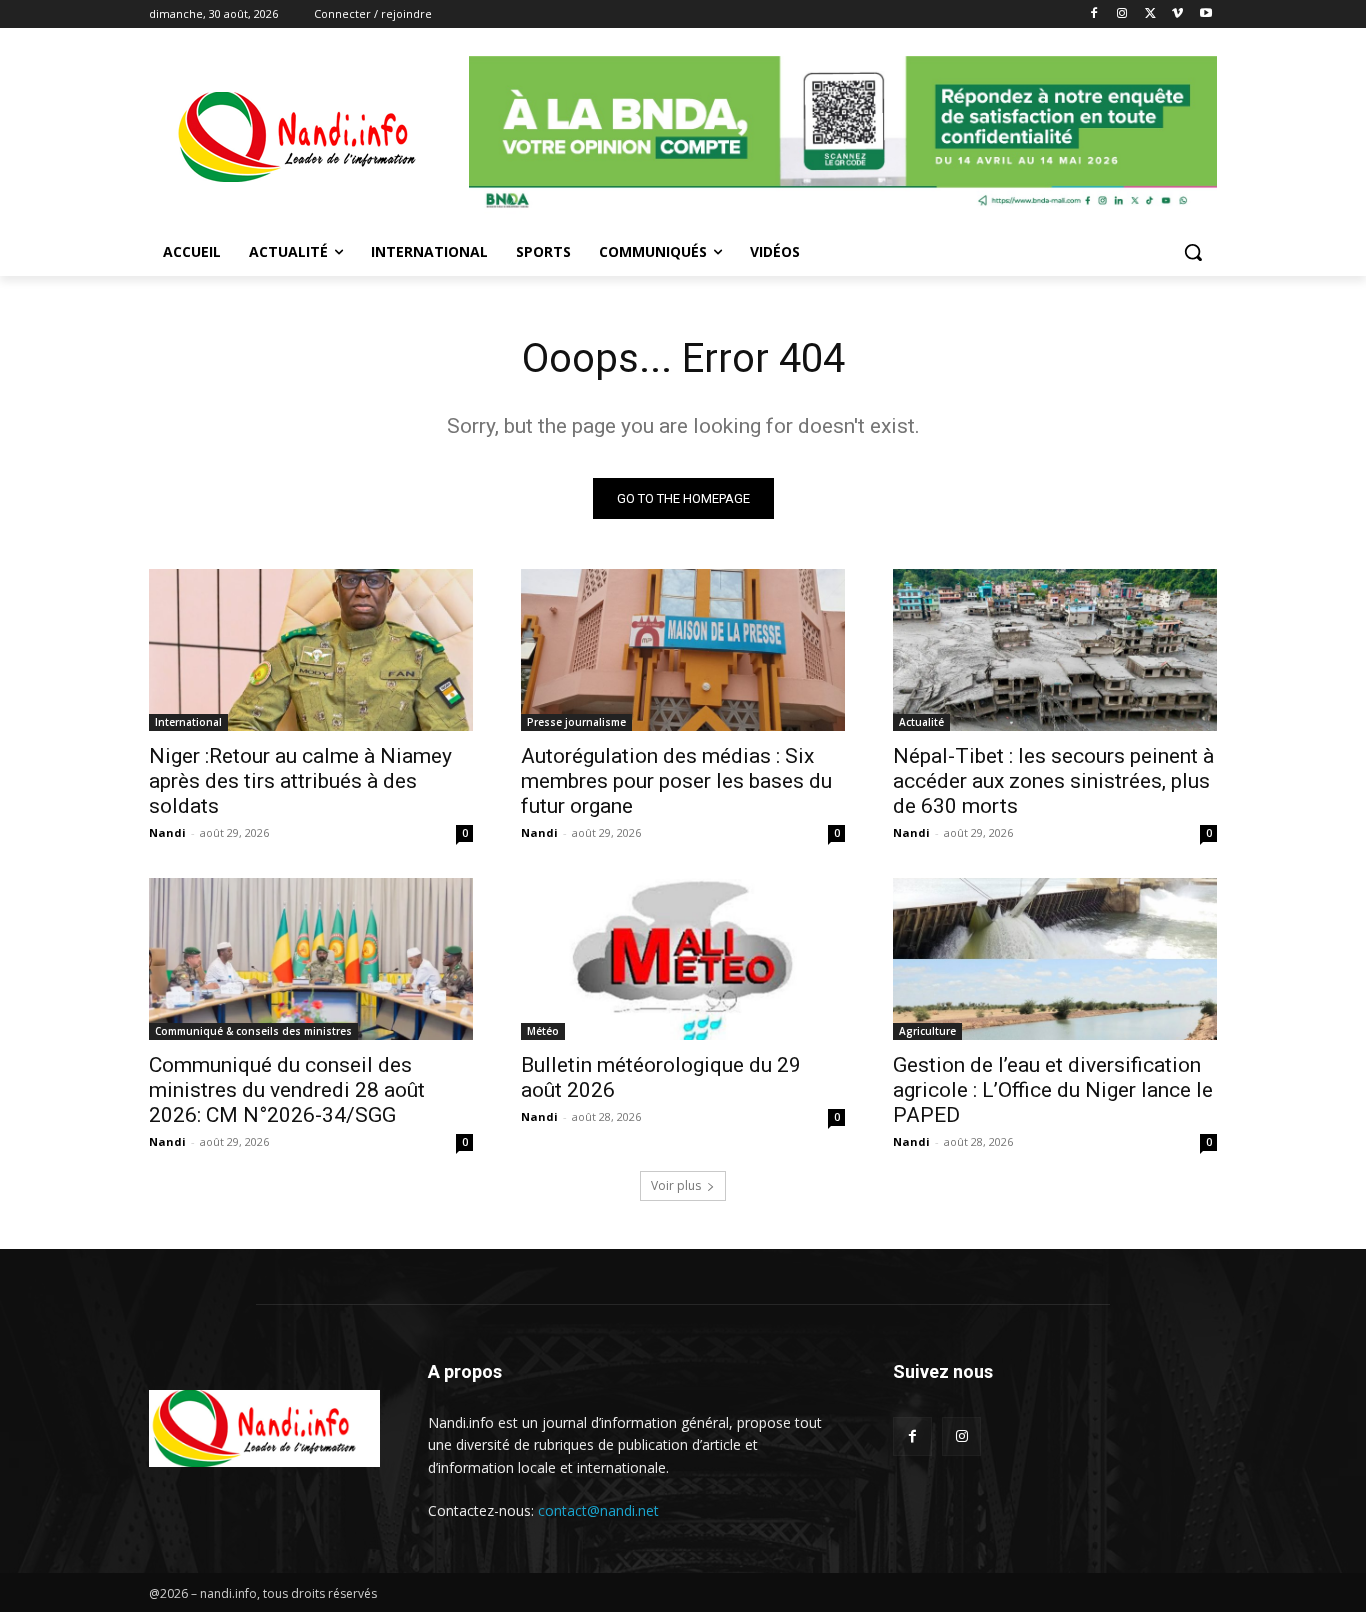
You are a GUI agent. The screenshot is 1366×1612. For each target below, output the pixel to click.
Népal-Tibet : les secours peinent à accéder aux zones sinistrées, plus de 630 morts (1053, 781)
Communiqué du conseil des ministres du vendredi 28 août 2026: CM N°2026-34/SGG (287, 1090)
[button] (1193, 252)
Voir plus (676, 1185)
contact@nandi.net (598, 1510)
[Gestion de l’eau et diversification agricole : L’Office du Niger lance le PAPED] (1055, 959)
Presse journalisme (576, 722)
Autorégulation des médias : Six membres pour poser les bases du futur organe (676, 781)
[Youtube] (1205, 14)
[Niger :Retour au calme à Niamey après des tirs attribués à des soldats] (311, 650)
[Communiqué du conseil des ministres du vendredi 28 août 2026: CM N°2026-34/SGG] (311, 959)
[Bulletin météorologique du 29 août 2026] (683, 959)
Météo (543, 1031)
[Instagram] (1122, 14)
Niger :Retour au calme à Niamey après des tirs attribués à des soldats (300, 781)
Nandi (167, 832)
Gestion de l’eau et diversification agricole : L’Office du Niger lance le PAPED (1053, 1090)
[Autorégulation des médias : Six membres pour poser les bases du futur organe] (683, 650)
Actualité (921, 722)
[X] (1150, 14)
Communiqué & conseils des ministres (253, 1031)
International (188, 722)
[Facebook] (1094, 14)
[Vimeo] (1177, 14)
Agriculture (927, 1031)
